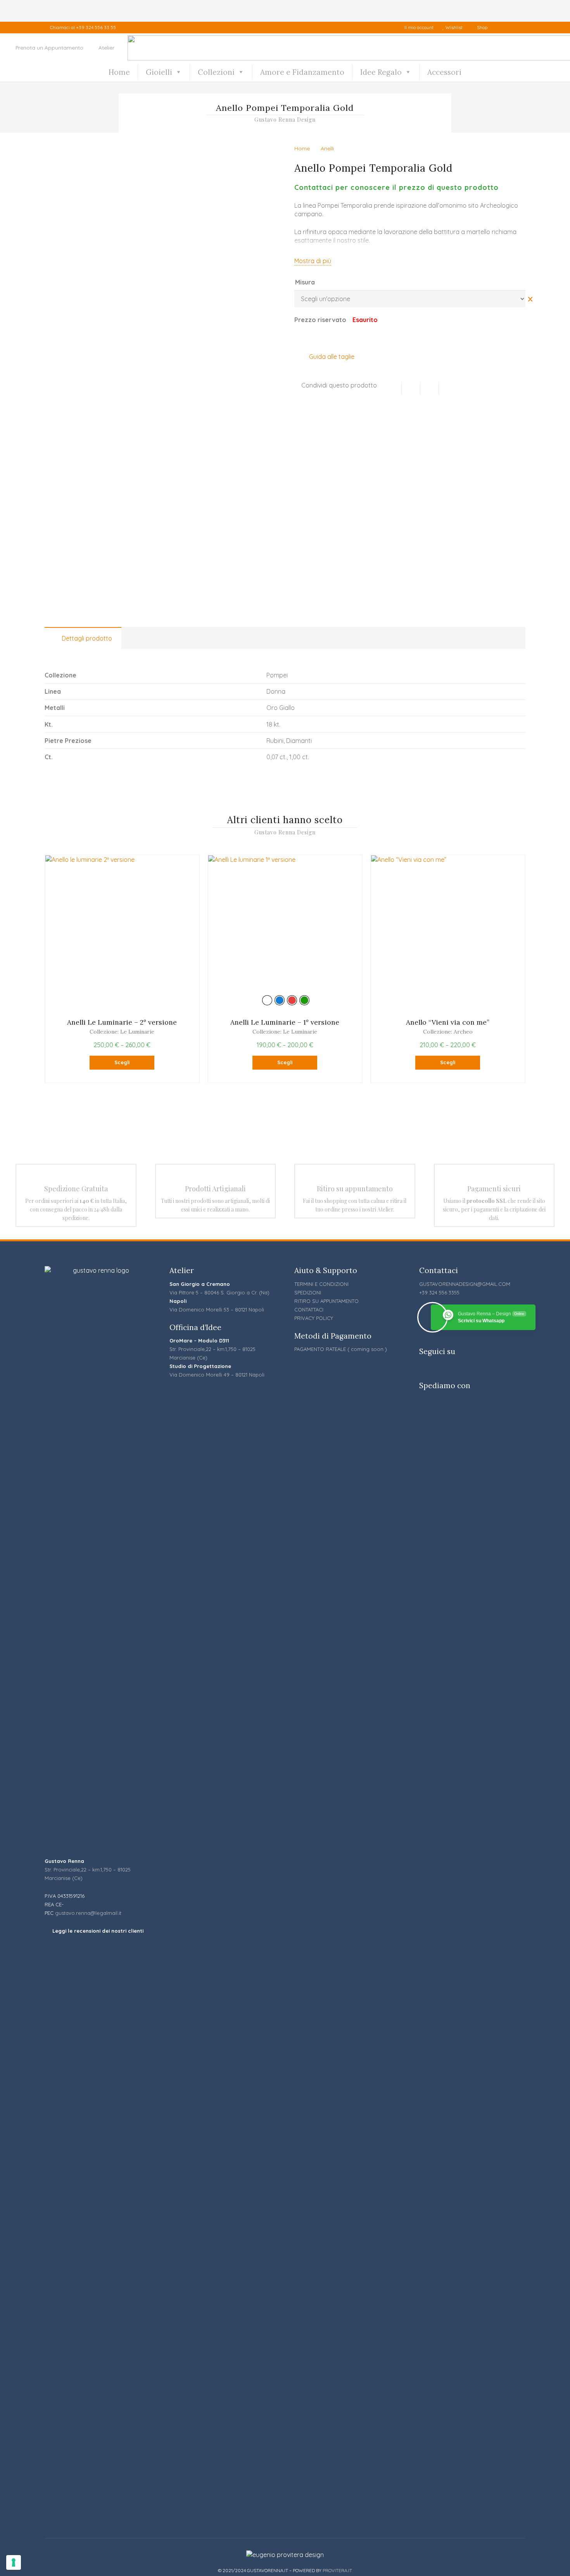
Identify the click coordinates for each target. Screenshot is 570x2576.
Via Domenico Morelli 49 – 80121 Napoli (217, 1375)
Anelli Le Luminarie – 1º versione (285, 1022)
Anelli (327, 148)
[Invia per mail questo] (392, 388)
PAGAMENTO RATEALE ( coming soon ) (341, 1349)
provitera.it (337, 2570)
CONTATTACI (309, 1310)
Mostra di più (313, 261)
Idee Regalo (381, 72)
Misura (305, 282)
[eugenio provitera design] (285, 2555)
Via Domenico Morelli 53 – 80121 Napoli (217, 1310)
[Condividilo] (411, 388)
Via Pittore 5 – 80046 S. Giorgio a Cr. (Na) (219, 1292)
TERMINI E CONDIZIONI (321, 1284)
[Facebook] (503, 28)
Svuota (530, 299)
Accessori (444, 72)
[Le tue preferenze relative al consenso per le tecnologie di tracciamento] (14, 2562)
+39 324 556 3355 (439, 1292)
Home (119, 72)
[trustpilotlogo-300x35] (98, 2235)
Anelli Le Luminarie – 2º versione (122, 1022)
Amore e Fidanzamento (302, 72)
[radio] (267, 1000)
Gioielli (159, 72)
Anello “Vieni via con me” (448, 1022)
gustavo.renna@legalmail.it (88, 1913)
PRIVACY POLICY (314, 1318)
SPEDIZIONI (308, 1292)
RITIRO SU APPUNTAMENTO (326, 1301)
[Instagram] (518, 28)
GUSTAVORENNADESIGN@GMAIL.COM (465, 1284)
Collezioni (216, 72)
